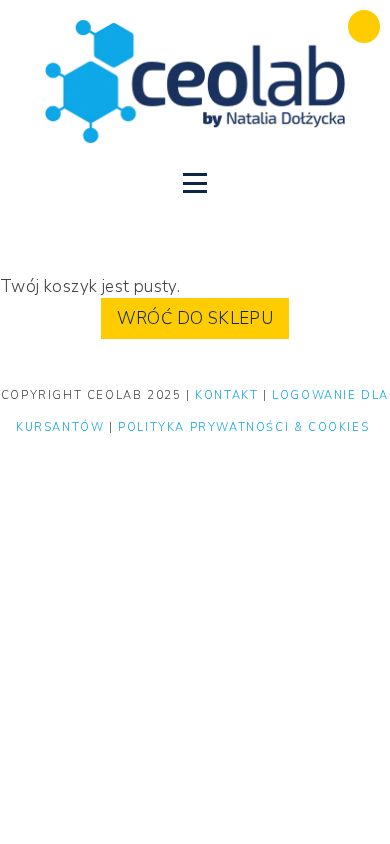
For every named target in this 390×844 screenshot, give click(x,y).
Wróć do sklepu (195, 318)
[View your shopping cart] (364, 26)
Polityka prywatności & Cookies (243, 427)
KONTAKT (229, 395)
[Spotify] (229, 237)
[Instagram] (161, 237)
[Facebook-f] (195, 237)
